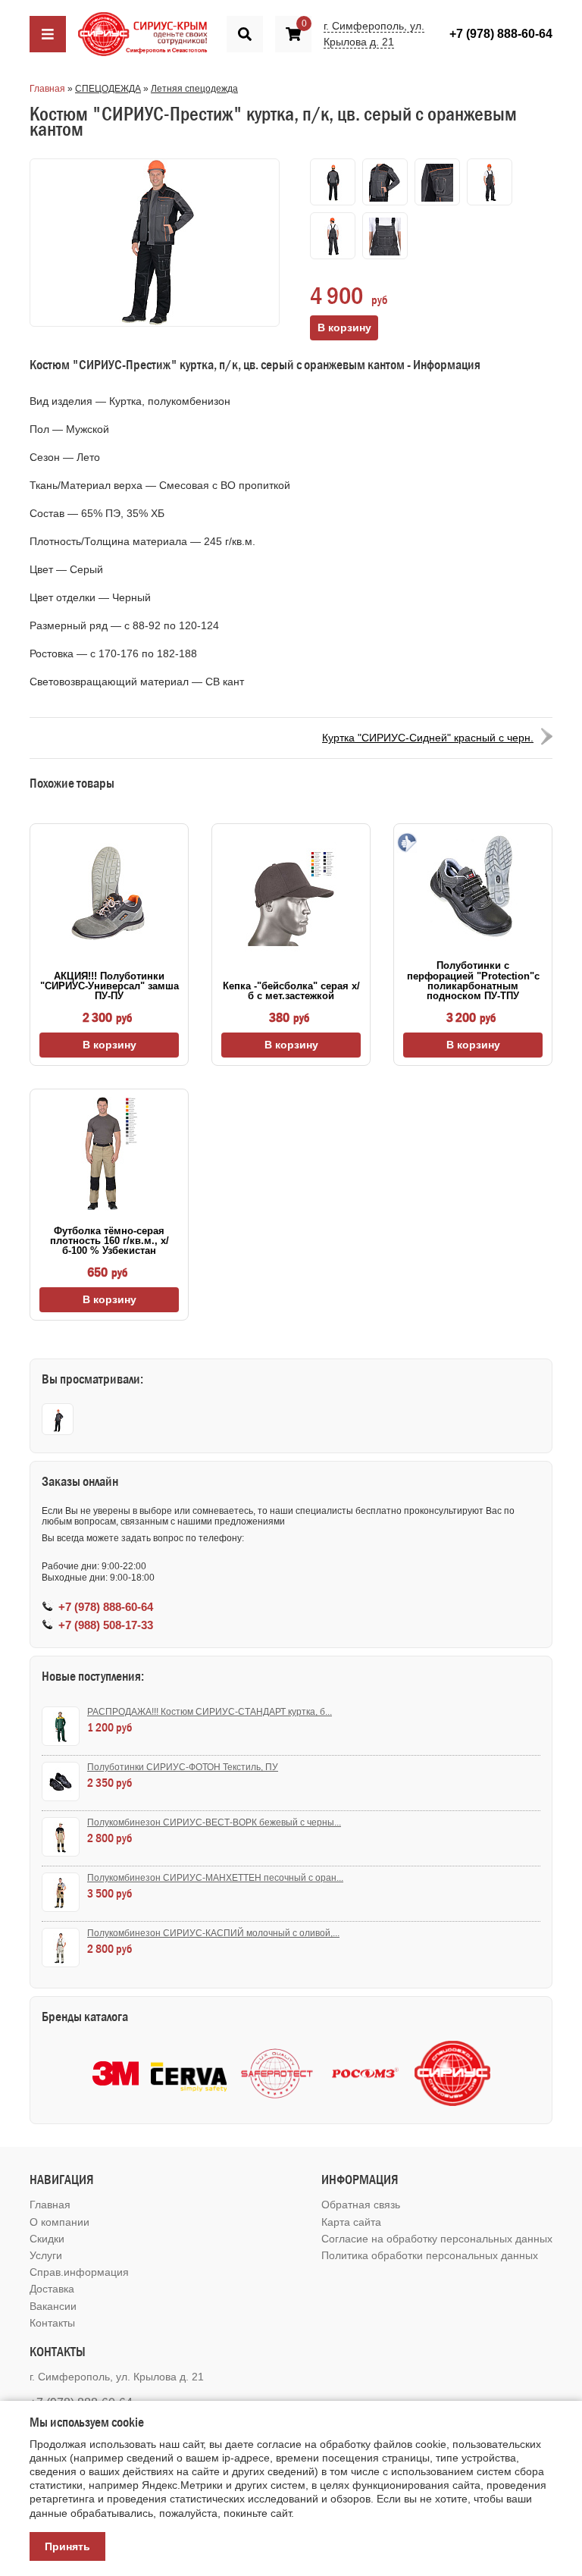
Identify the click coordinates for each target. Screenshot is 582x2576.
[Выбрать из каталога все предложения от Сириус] (452, 2073)
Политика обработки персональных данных (430, 2255)
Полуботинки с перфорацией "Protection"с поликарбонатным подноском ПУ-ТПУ (473, 981)
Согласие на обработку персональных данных (437, 2239)
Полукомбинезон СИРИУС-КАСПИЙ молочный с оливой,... (213, 1933)
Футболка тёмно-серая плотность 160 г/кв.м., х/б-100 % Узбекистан (110, 1241)
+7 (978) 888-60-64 (501, 34)
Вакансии (53, 2306)
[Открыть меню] (48, 34)
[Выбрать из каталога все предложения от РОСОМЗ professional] (365, 2074)
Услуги (46, 2255)
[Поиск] (245, 34)
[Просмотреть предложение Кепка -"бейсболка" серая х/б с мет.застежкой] (291, 899)
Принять (67, 2546)
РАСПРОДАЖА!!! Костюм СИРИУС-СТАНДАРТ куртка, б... (210, 1712)
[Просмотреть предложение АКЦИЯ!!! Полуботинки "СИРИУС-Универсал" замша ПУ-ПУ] (109, 894)
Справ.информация (79, 2272)
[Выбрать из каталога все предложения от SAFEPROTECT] (277, 2074)
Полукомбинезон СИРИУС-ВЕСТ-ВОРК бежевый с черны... (214, 1822)
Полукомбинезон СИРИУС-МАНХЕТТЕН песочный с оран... (215, 1878)
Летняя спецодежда (194, 89)
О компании (59, 2222)
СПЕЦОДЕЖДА (108, 89)
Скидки (47, 2239)
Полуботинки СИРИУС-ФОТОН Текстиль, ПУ (183, 1767)
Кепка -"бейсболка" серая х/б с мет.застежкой (291, 991)
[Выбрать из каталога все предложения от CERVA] (189, 2074)
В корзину (110, 1045)
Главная (47, 89)
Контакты (52, 2323)
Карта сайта (351, 2222)
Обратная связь (361, 2205)
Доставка (52, 2289)
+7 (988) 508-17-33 (106, 1625)
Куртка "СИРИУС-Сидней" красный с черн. (428, 738)
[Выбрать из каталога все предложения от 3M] (116, 2073)
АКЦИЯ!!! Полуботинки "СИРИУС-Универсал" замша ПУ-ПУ (110, 986)
